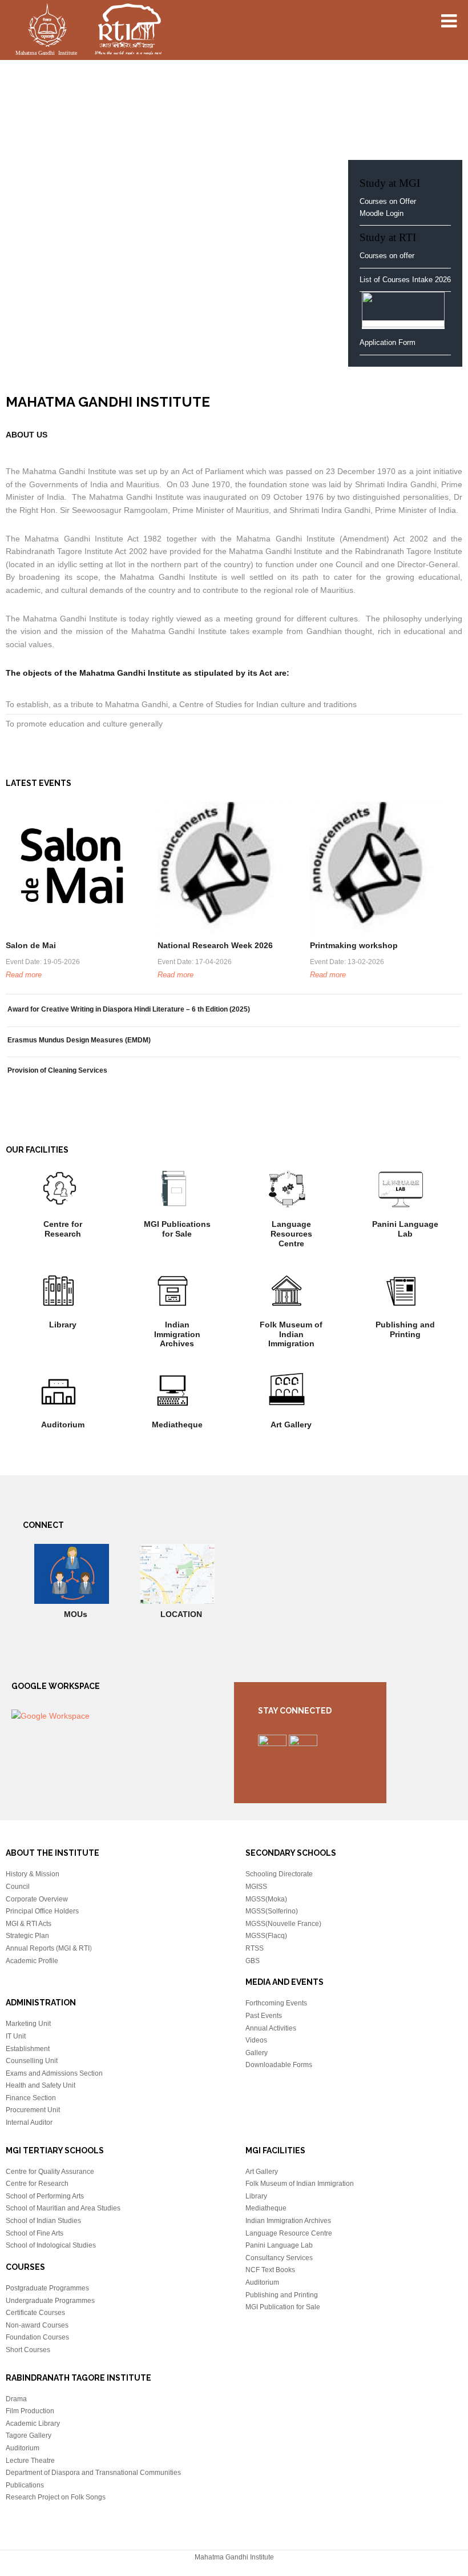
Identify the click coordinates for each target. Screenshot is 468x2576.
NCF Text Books (270, 2270)
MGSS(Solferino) (272, 1911)
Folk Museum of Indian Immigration (291, 1334)
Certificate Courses (35, 2313)
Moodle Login (382, 213)
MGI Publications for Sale (177, 1229)
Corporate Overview (37, 1899)
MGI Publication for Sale (283, 2307)
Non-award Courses (37, 2325)
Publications (25, 2485)
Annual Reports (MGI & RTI (48, 1948)
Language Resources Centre (291, 1234)
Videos (256, 2040)
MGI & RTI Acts (29, 1924)
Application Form (389, 342)
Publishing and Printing (405, 1329)
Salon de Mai (31, 945)
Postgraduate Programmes (47, 2288)
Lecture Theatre (30, 2461)
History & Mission (33, 1874)
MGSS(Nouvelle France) (283, 1924)
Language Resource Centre (289, 2233)
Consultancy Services (279, 2258)
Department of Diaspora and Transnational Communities (93, 2473)
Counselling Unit (32, 2061)
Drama (16, 2399)
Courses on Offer (388, 201)
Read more (24, 975)
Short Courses (28, 2350)
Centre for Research (63, 1229)
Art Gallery (291, 1425)
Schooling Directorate (279, 1874)
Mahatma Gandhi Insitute (88, 31)
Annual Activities (271, 2028)
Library (63, 1325)
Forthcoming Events (276, 2003)
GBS (253, 1961)
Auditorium (63, 1425)
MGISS (256, 1887)
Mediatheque (177, 1425)
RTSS (255, 1948)
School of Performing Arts (45, 2196)
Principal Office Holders (42, 1911)
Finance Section (31, 2098)
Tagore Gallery (29, 2435)
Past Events (264, 2016)
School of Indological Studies (51, 2245)
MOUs (76, 1614)
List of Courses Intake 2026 (405, 280)
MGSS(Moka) (266, 1899)
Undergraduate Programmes (50, 2301)
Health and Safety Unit (41, 2085)
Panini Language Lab (405, 1229)
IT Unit (16, 2036)
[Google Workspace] (51, 1716)
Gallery (257, 2053)
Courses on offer (387, 256)
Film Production (30, 2411)
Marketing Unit (28, 2024)
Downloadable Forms (279, 2065)
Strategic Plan (27, 1936)
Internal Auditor (29, 2122)
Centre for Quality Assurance (50, 2172)
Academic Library (33, 2423)
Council (18, 1887)
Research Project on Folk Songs (56, 2497)
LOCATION (181, 1614)
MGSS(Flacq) (266, 1936)
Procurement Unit (33, 2110)
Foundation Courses (37, 2337)
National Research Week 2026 (215, 945)
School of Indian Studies (43, 2221)
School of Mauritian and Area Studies (63, 2208)
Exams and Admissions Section (54, 2073)
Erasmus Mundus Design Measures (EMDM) (79, 1040)
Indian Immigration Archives (177, 1334)
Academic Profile (32, 1961)
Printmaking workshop (354, 945)
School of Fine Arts (35, 2233)
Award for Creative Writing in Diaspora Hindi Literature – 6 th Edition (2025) (129, 1009)
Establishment (28, 2049)
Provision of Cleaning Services (57, 1070)
